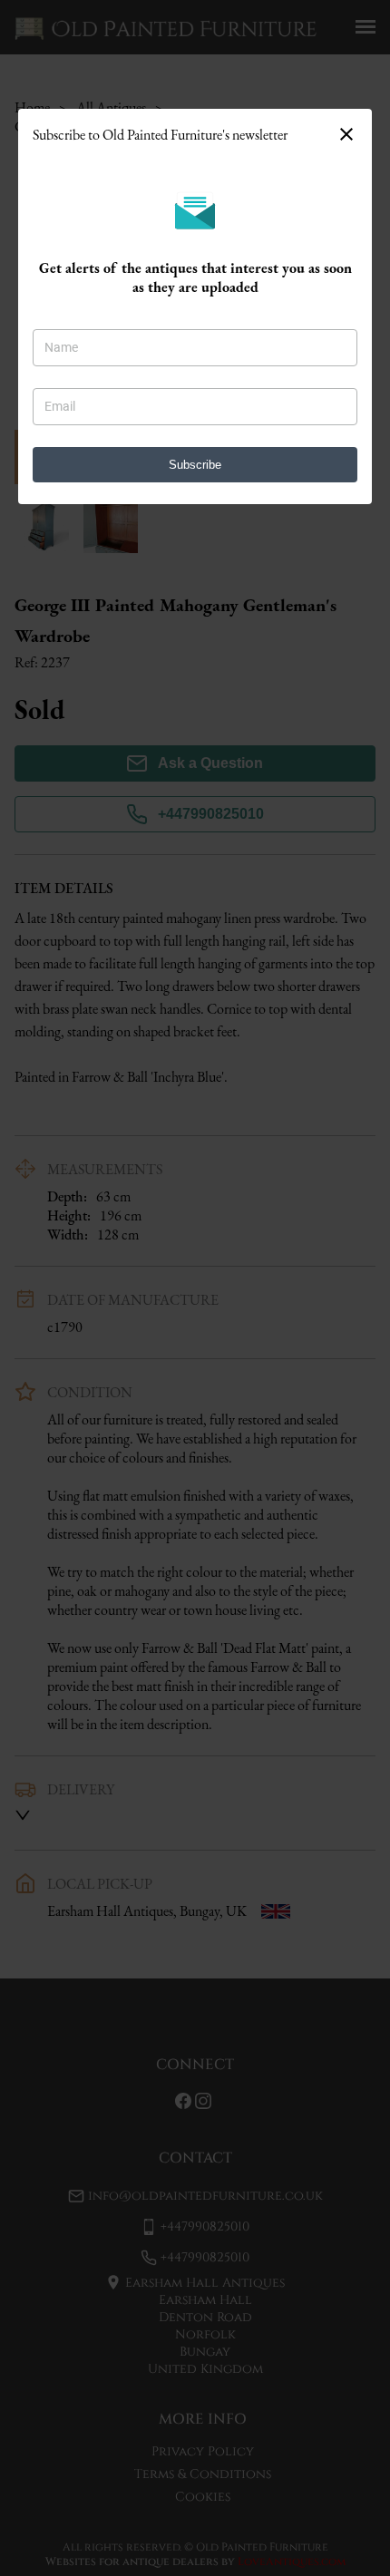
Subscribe (195, 465)
